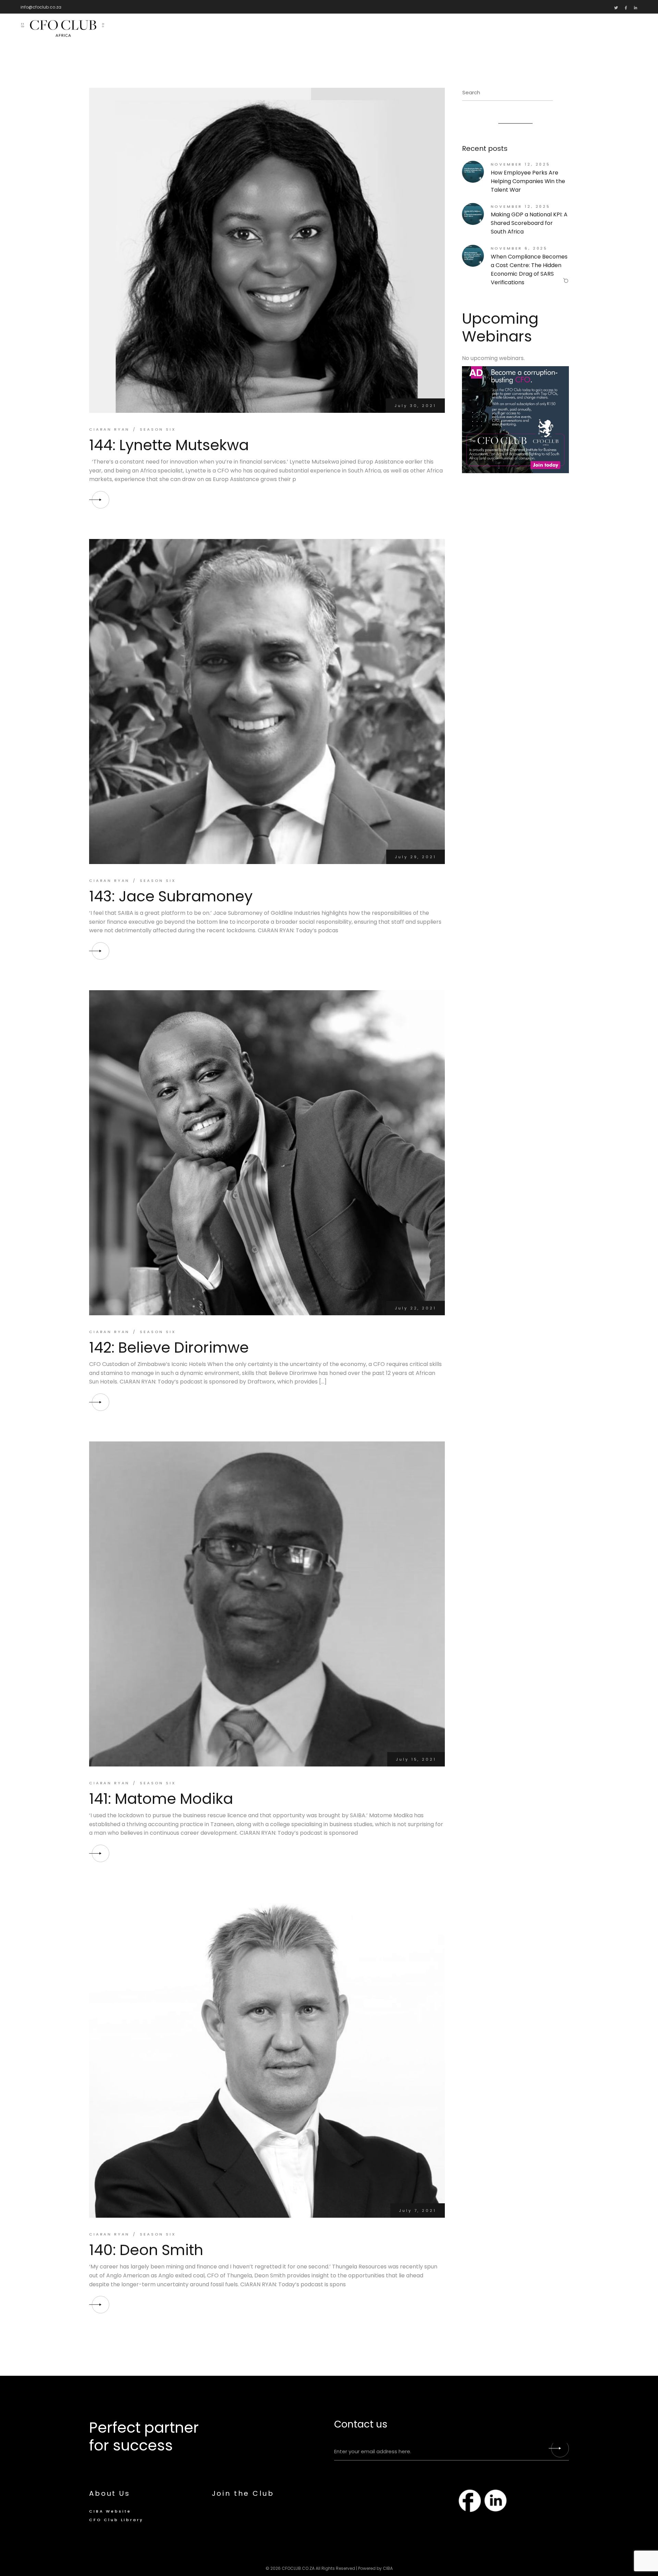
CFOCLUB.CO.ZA (298, 2568)
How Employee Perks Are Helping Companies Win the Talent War (528, 181)
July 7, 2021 (417, 2210)
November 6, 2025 (519, 248)
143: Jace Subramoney (171, 896)
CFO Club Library (116, 2520)
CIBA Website (110, 2511)
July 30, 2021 (415, 406)
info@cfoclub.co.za (41, 7)
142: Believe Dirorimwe (169, 1347)
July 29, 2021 (415, 857)
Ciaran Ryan (109, 429)
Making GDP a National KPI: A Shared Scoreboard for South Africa (529, 223)
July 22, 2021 (415, 1308)
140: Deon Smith (146, 2250)
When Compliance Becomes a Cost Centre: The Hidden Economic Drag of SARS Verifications (529, 269)
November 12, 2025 (521, 164)
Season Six (158, 429)
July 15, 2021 (416, 1759)
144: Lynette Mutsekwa (169, 445)
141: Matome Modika (161, 1799)
